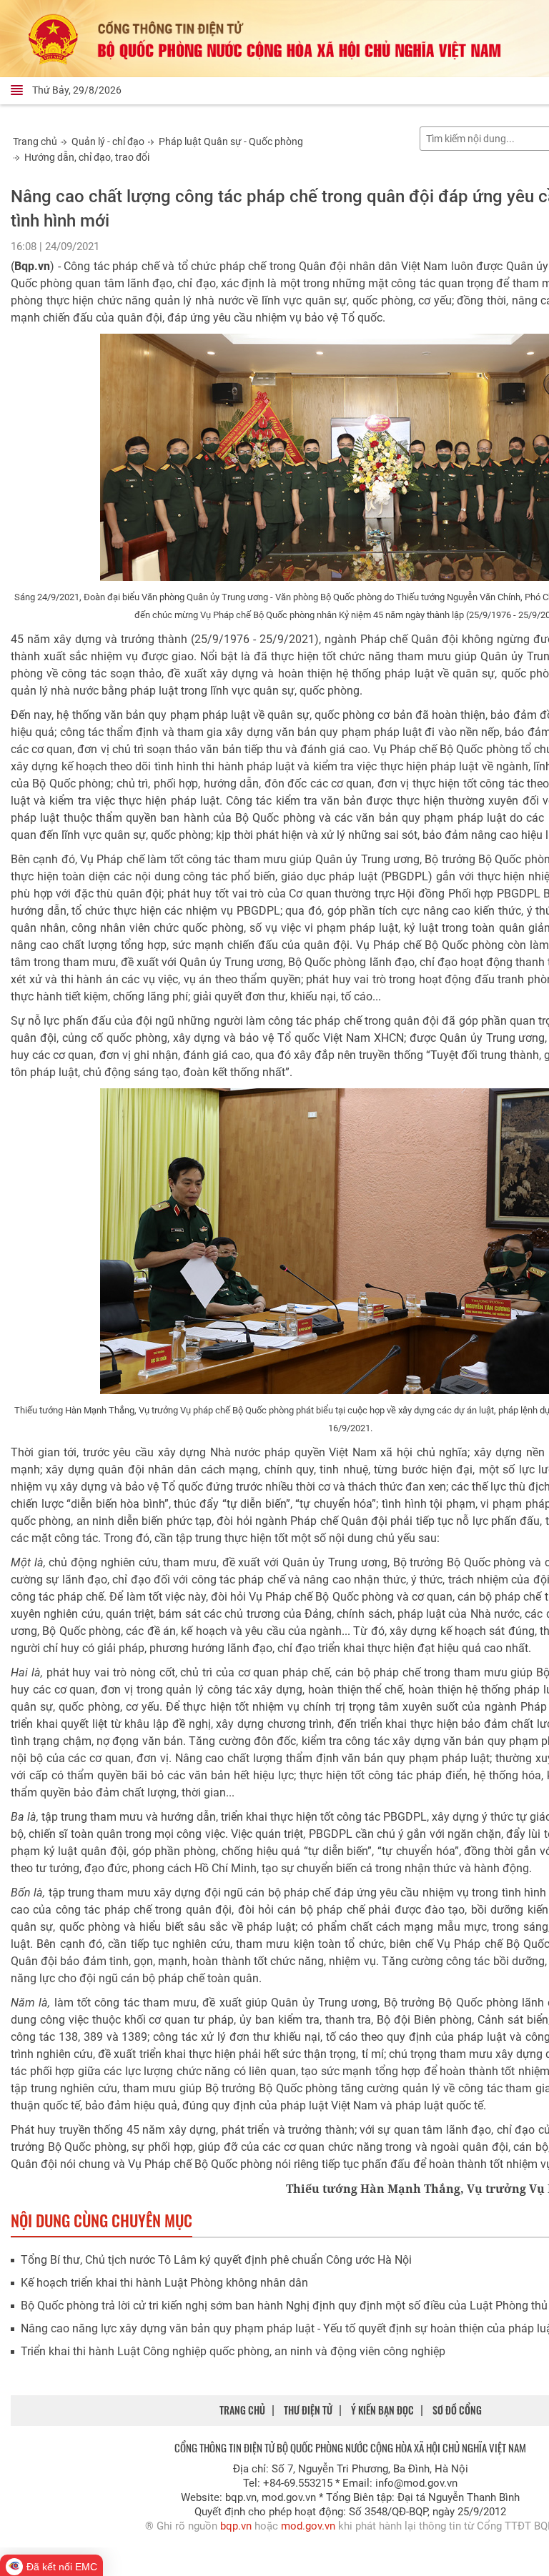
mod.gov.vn (308, 2526)
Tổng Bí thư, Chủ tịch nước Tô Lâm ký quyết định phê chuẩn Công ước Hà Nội (216, 2260)
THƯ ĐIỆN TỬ (308, 2410)
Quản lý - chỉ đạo (108, 141)
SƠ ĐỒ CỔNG (457, 2410)
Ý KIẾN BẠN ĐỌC (382, 2410)
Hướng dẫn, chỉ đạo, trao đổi (87, 157)
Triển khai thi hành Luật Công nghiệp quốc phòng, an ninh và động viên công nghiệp (233, 2351)
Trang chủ (35, 141)
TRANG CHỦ (242, 2410)
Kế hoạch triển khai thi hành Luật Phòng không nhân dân (164, 2283)
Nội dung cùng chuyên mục (102, 2220)
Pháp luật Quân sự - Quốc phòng (231, 141)
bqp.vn (236, 2526)
